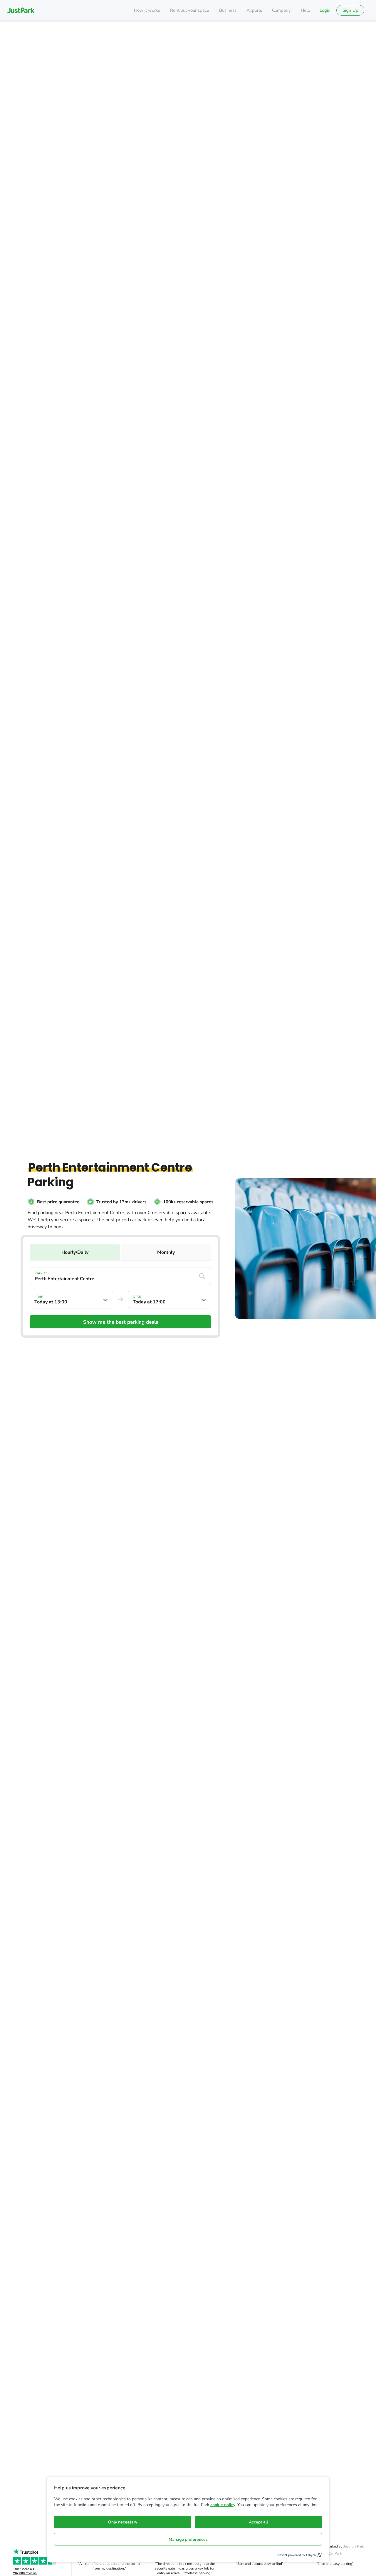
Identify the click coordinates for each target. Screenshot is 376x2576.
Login (325, 10)
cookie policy (223, 2505)
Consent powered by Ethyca (296, 2555)
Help (305, 10)
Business (228, 10)
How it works (147, 10)
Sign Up (350, 10)
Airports (254, 10)
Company (281, 10)
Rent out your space (190, 10)
